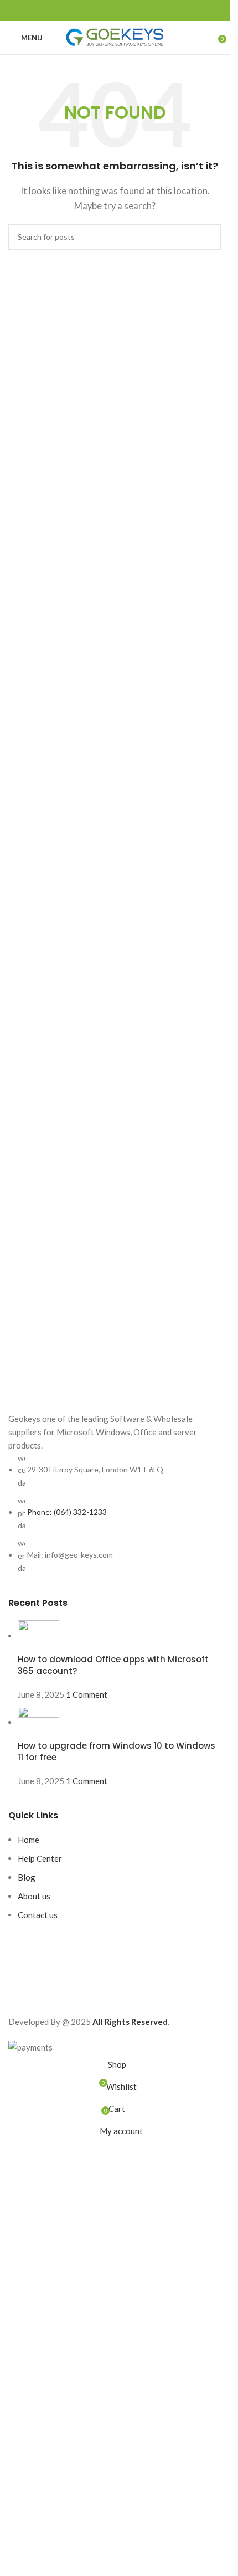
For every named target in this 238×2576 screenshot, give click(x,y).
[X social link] (102, 11)
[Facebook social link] (89, 11)
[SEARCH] (209, 237)
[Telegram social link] (142, 11)
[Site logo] (115, 37)
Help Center (40, 1858)
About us (34, 1896)
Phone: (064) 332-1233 (67, 1512)
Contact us (38, 1915)
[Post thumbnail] (38, 1636)
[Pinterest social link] (115, 11)
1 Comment (87, 1694)
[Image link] (115, 1389)
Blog (27, 1877)
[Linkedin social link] (128, 11)
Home (29, 1840)
